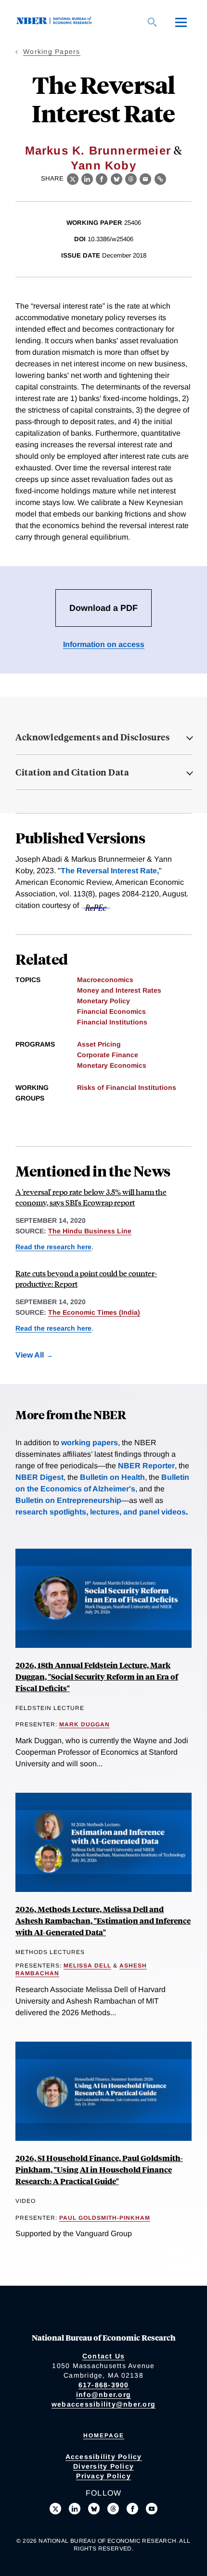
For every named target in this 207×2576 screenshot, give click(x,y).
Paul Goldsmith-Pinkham (105, 2218)
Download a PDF (103, 608)
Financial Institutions (112, 1022)
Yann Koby (103, 165)
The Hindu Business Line (90, 1231)
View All (30, 1355)
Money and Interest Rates (119, 990)
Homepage (104, 2435)
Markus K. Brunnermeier (98, 150)
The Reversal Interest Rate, (110, 871)
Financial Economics (111, 1011)
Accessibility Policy (104, 2457)
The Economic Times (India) (94, 1312)
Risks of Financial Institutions (127, 1087)
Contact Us (104, 2356)
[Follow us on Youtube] (152, 2509)
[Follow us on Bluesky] (94, 2509)
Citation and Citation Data (72, 772)
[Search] (152, 22)
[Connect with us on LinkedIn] (75, 2509)
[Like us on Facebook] (132, 2509)
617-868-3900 (104, 2385)
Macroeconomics (105, 980)
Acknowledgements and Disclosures (92, 737)
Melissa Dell (87, 1966)
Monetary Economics (112, 1065)
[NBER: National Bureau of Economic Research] (56, 22)
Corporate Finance (108, 1055)
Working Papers (52, 52)
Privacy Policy (103, 2476)
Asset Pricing (99, 1044)
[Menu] (181, 22)
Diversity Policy (103, 2466)
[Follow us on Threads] (113, 2509)
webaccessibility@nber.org (103, 2404)
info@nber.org (103, 2395)
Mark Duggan (84, 1724)
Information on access (104, 644)
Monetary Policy (103, 1001)
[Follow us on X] (55, 2509)
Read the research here (53, 1247)
